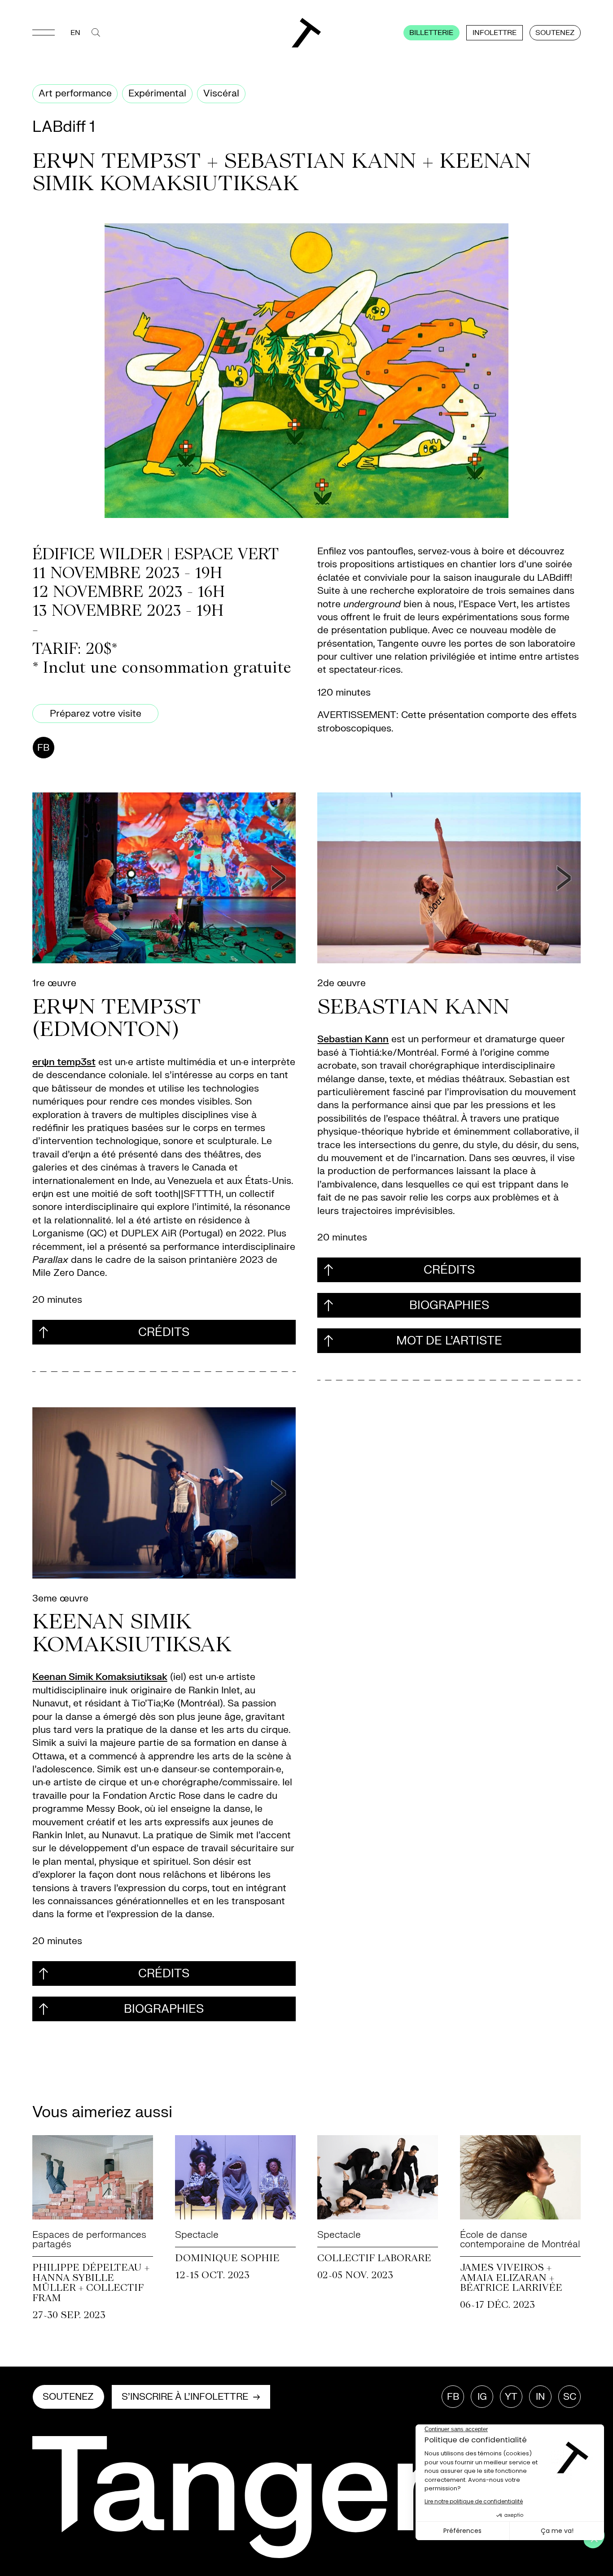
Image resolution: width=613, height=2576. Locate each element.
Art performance (75, 94)
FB (43, 748)
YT (511, 2397)
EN (75, 33)
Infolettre (495, 33)
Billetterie (431, 33)
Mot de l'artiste (449, 1341)
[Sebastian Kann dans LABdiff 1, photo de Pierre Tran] (449, 878)
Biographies (449, 1305)
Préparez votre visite (96, 714)
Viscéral (221, 94)
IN (540, 2397)
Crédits (164, 1332)
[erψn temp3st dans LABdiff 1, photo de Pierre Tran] (164, 878)
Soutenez (555, 33)
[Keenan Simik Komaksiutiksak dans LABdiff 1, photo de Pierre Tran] (164, 1493)
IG (482, 2397)
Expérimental (157, 94)
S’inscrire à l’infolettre (185, 2397)
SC (570, 2397)
